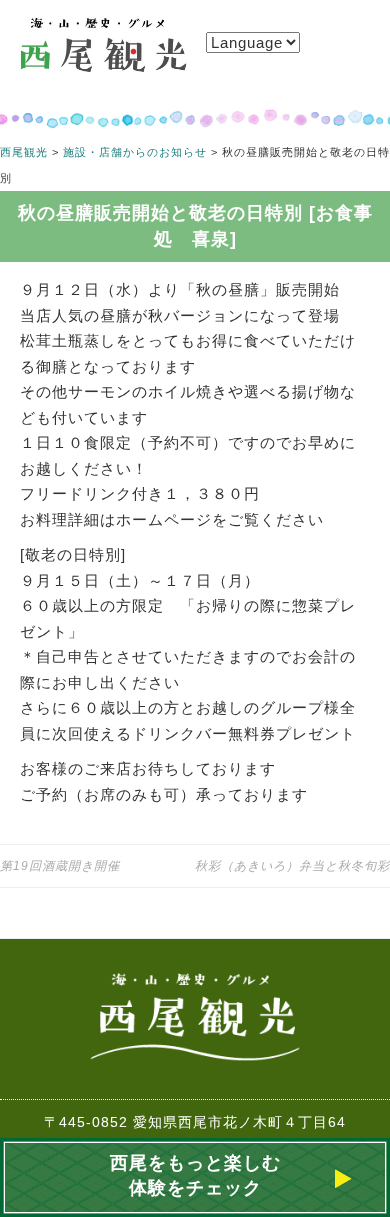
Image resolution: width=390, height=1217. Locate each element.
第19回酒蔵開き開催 (60, 866)
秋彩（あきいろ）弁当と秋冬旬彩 (292, 866)
